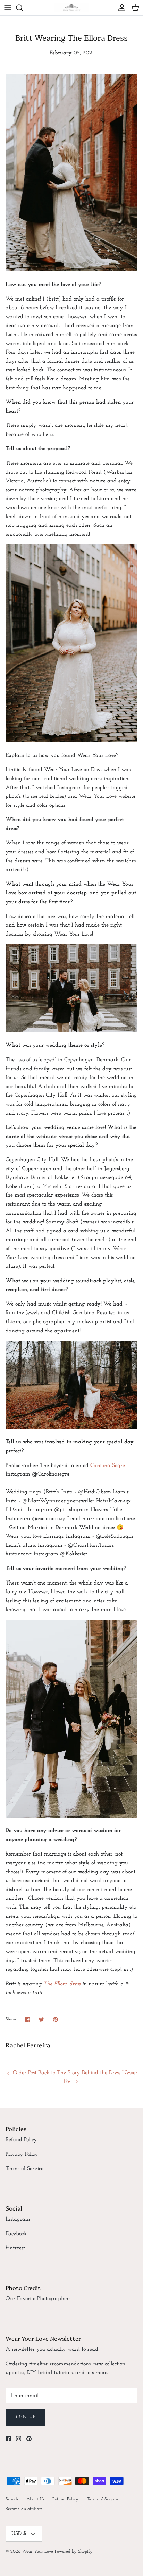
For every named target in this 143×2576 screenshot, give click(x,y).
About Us (35, 2499)
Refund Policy (21, 2140)
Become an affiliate (24, 2509)
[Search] (23, 8)
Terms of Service (24, 2169)
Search (12, 2499)
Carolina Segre (108, 1466)
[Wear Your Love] (71, 8)
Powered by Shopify (74, 2552)
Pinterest (15, 2248)
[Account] (120, 8)
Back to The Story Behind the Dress (79, 2073)
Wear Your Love (37, 2552)
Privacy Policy (22, 2154)
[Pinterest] (29, 2439)
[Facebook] (8, 2439)
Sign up (25, 2417)
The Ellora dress (62, 1984)
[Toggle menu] (8, 8)
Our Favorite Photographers (38, 2299)
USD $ (19, 2534)
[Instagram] (19, 2439)
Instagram (18, 2219)
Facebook (16, 2234)
